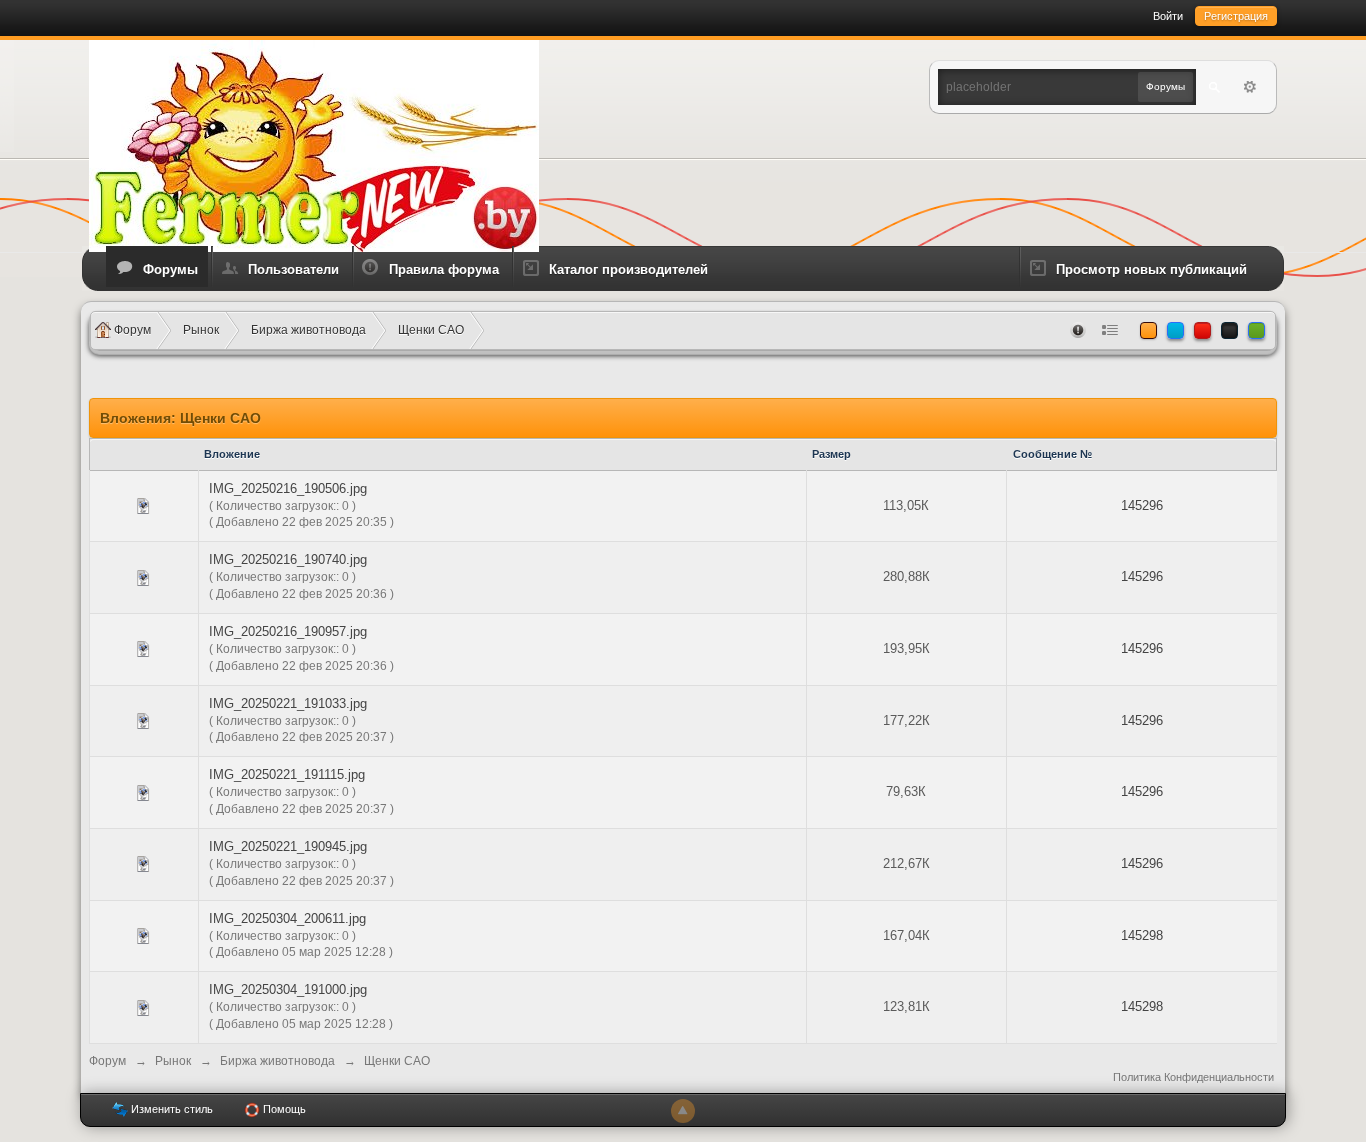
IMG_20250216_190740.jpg (288, 559)
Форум (107, 1061)
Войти (1168, 16)
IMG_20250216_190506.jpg (288, 488)
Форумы (170, 269)
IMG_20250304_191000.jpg (288, 989)
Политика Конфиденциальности (1193, 1077)
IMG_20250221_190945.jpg (288, 846)
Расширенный (1250, 87)
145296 (1142, 505)
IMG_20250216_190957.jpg (288, 631)
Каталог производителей (628, 269)
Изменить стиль (170, 1109)
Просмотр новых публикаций (1151, 269)
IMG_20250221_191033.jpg (288, 703)
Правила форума (444, 269)
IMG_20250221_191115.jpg (287, 774)
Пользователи (293, 269)
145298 (1142, 935)
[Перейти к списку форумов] (314, 144)
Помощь (283, 1109)
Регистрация (1236, 16)
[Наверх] (683, 1111)
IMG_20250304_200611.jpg (287, 918)
